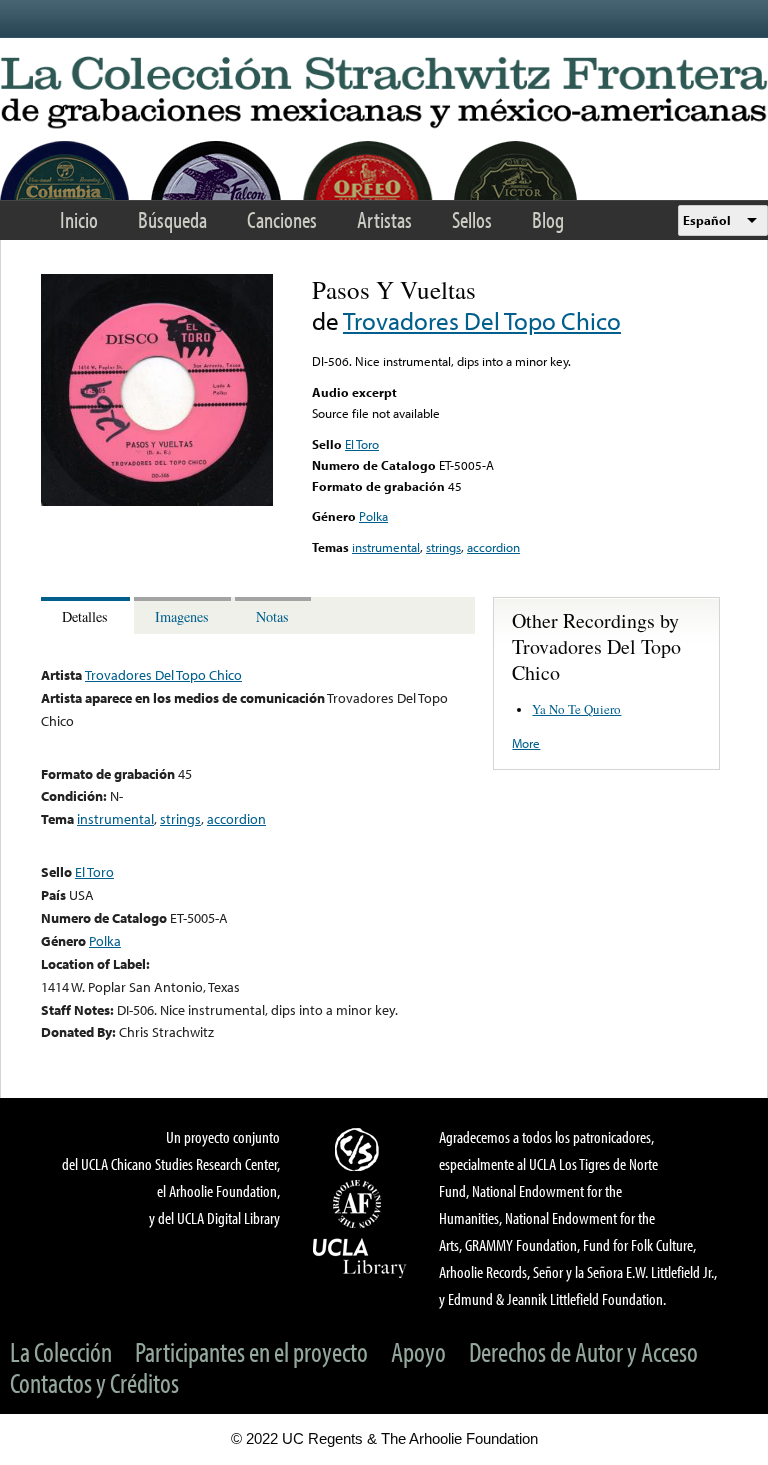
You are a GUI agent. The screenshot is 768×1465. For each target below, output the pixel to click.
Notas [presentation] (272, 616)
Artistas (384, 219)
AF (360, 1204)
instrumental (386, 547)
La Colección (61, 1351)
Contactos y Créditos (94, 1382)
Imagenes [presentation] (182, 616)
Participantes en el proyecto (251, 1351)
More (526, 743)
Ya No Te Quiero (576, 709)
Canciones (282, 219)
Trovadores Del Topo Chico (482, 320)
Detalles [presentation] (85, 616)
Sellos (472, 219)
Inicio (79, 219)
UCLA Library (360, 1257)
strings (443, 547)
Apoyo (418, 1351)
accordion (493, 547)
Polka (373, 516)
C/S (360, 1149)
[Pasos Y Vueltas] (157, 501)
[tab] (87, 615)
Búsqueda (172, 219)
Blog (548, 219)
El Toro (362, 444)
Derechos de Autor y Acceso (583, 1351)
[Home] (384, 93)
